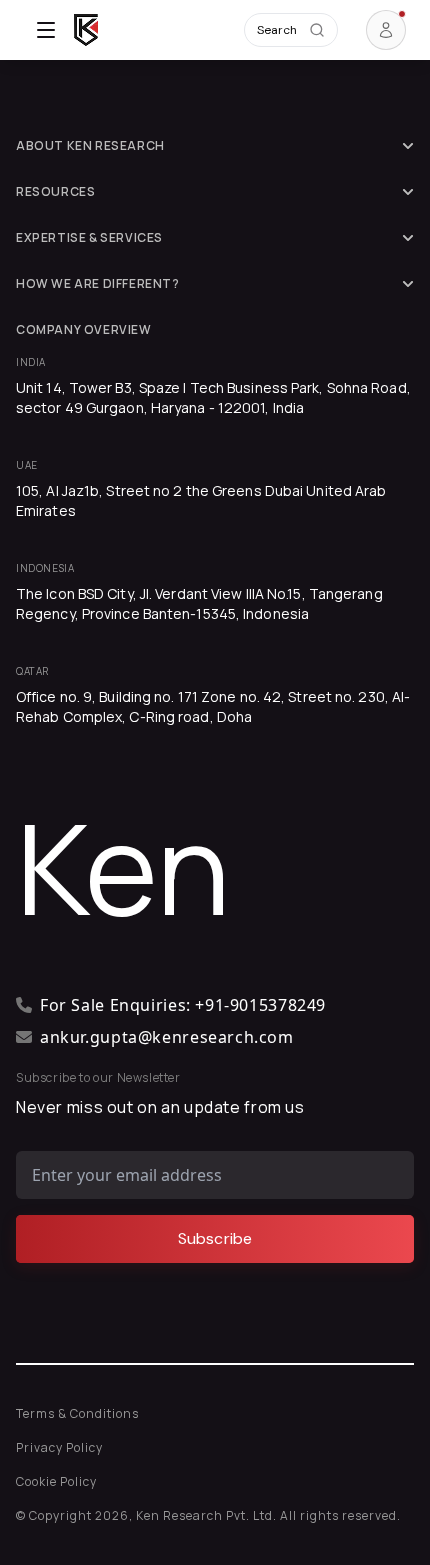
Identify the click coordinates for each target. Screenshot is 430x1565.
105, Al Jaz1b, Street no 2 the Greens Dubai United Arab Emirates (201, 500)
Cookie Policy (56, 1481)
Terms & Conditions (77, 1413)
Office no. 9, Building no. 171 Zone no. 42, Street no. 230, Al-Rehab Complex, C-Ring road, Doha (213, 706)
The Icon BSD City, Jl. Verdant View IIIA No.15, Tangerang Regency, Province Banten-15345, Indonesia (199, 603)
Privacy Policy (59, 1447)
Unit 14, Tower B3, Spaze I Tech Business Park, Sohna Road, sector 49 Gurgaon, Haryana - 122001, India (213, 397)
